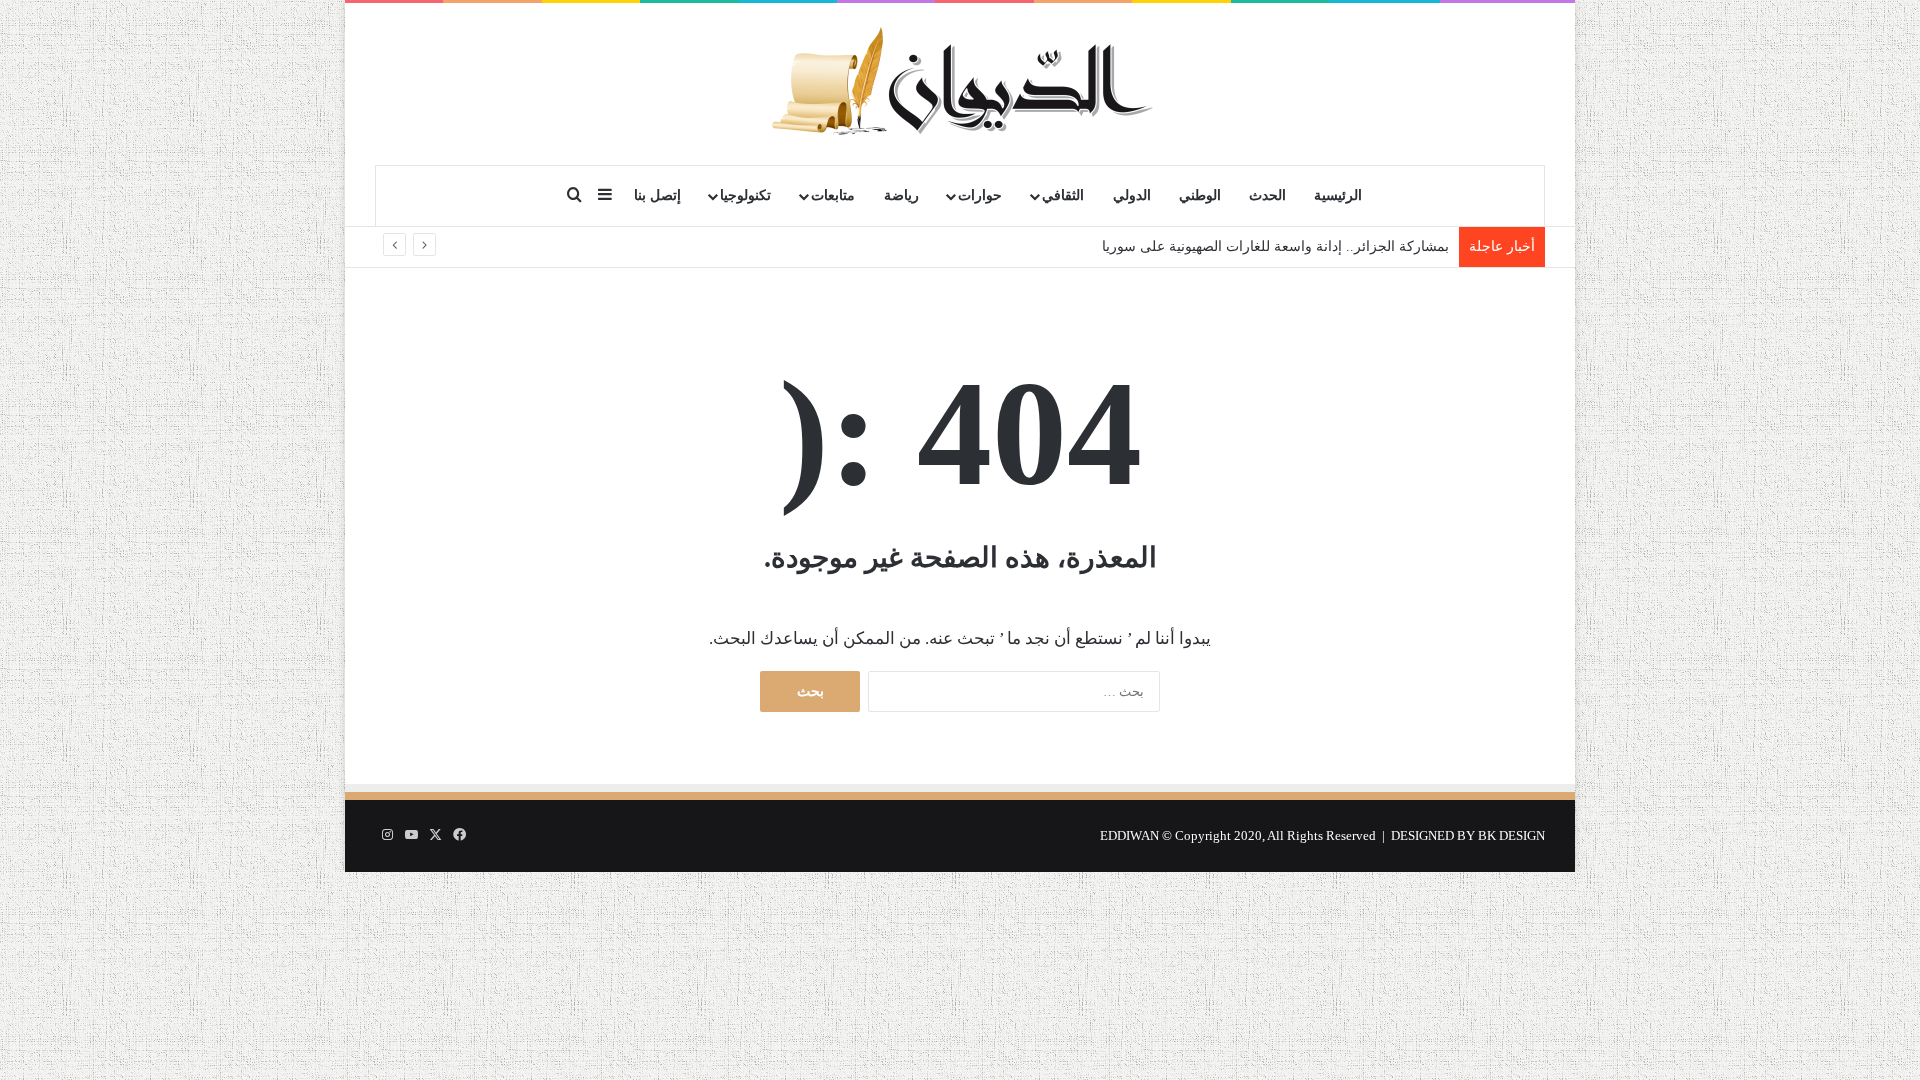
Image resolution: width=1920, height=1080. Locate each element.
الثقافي (1063, 195)
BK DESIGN (1511, 835)
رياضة (901, 195)
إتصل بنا (657, 195)
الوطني (1200, 195)
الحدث (1267, 195)
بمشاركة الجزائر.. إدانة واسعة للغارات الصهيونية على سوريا (1275, 246)
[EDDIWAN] (960, 83)
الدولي (1132, 195)
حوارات (980, 195)
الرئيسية (1338, 195)
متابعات (833, 195)
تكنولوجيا (745, 195)
